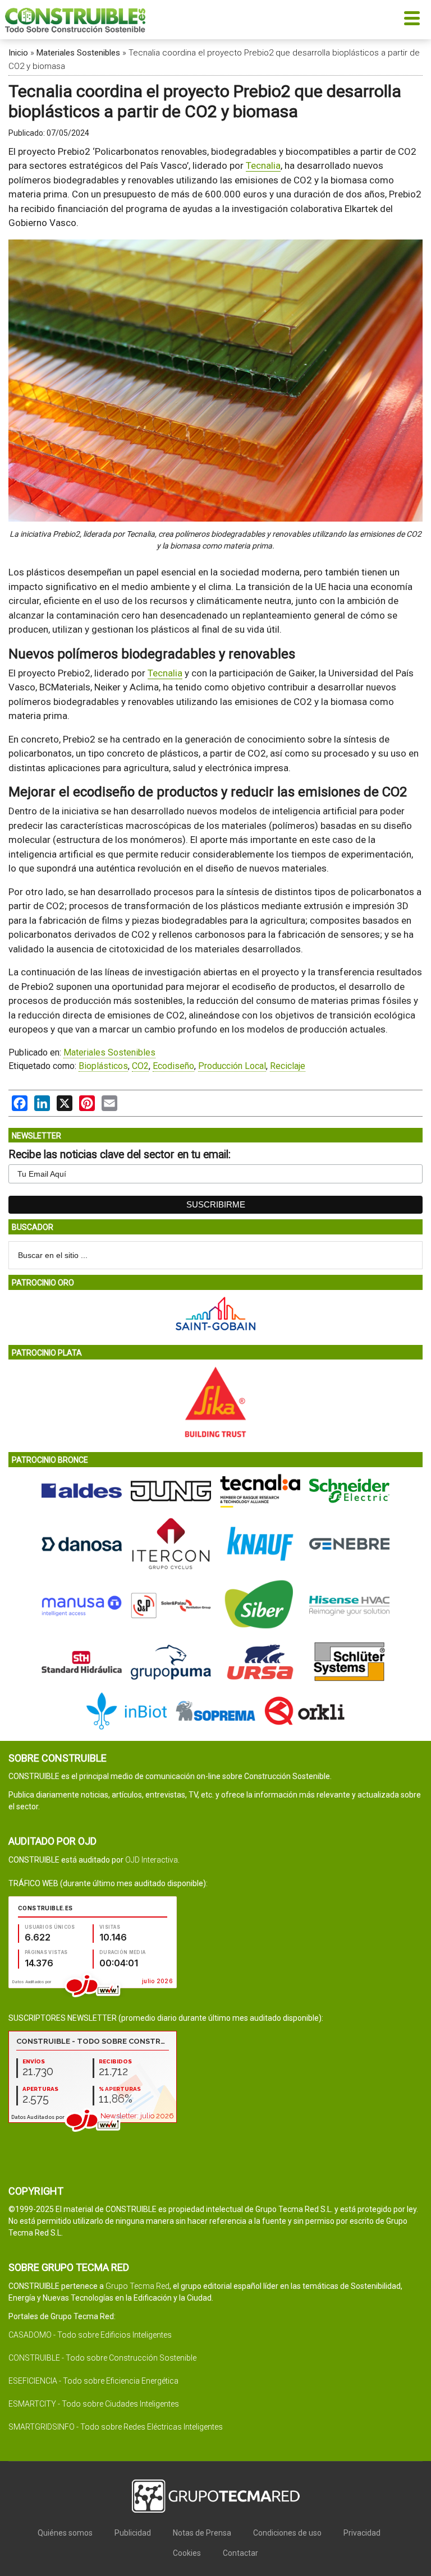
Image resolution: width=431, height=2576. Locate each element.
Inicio (18, 53)
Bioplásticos (103, 1066)
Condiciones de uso (287, 2533)
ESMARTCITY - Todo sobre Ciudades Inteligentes (94, 2404)
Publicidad (133, 2533)
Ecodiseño (173, 1066)
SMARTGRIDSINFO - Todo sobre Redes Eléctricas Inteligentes (116, 2427)
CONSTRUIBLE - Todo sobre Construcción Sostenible (102, 2358)
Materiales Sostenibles (78, 53)
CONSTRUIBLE (75, 20)
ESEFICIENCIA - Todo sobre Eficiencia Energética (93, 2381)
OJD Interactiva (152, 1860)
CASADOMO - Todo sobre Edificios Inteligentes (90, 2335)
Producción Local (232, 1066)
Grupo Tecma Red (137, 2286)
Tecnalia (263, 165)
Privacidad (362, 2533)
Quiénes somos (65, 2533)
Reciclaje (288, 1066)
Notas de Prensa (202, 2533)
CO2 (140, 1066)
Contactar (240, 2553)
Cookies (187, 2553)
